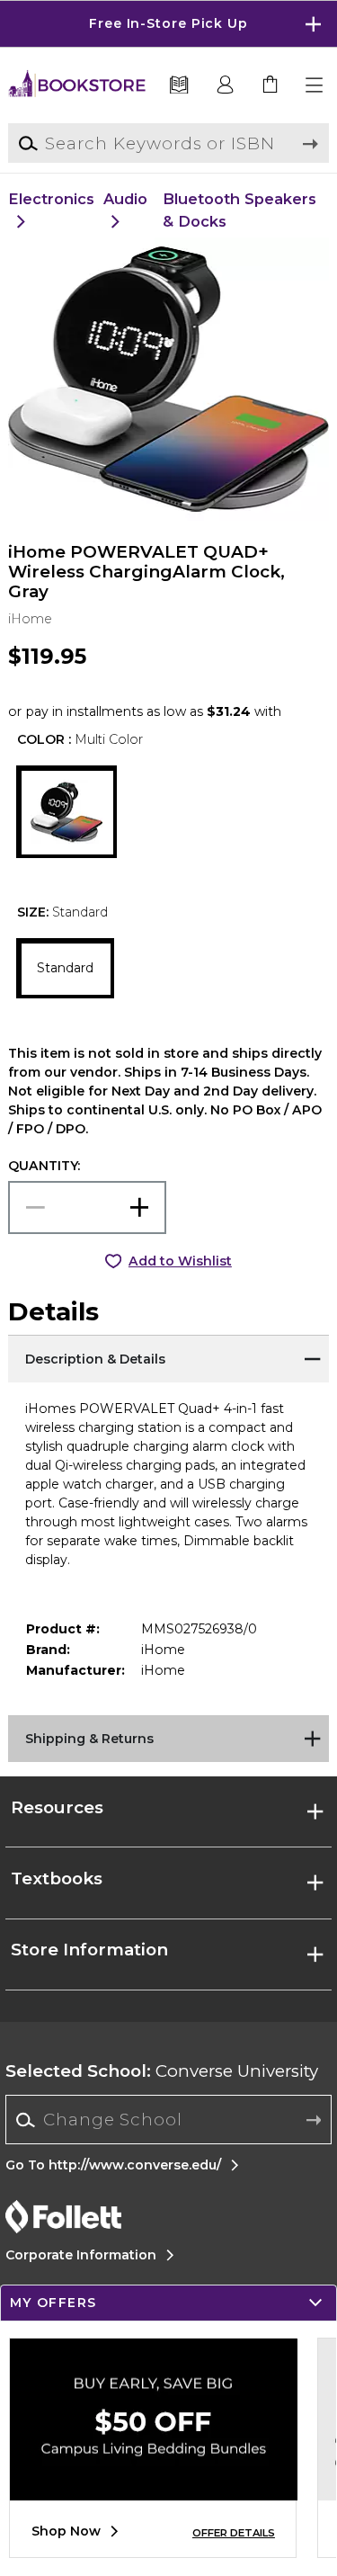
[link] (270, 85)
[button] (168, 24)
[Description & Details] (168, 1357)
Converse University (162, 2071)
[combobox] (168, 2120)
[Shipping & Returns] (168, 1738)
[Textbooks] (179, 85)
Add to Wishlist (180, 1261)
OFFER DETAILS (234, 2533)
